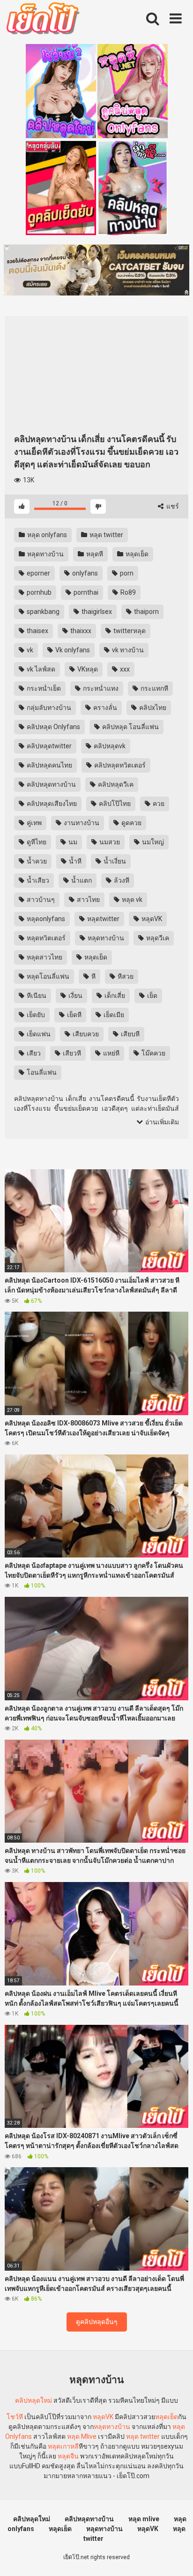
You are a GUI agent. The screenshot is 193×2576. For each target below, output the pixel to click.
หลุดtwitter (103, 919)
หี (93, 976)
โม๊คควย (153, 1053)
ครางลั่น (104, 708)
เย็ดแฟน (38, 1034)
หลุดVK (151, 919)
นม (72, 842)
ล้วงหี (121, 880)
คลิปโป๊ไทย (114, 804)
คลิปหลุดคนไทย (49, 765)
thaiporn (146, 612)
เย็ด (152, 996)
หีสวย (125, 976)
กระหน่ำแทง (100, 688)
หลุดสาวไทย (44, 957)
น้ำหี (74, 861)
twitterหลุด (129, 631)
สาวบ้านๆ (40, 900)
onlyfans (84, 573)
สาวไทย (88, 900)
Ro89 (127, 592)
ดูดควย (131, 823)
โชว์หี (15, 2417)
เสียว (33, 1053)
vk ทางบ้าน (127, 650)
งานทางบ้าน (81, 823)
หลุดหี (94, 554)
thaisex (37, 631)
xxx (124, 669)
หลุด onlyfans (46, 535)
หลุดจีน (68, 2456)
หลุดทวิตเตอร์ (45, 938)
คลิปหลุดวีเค (115, 784)
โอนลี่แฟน (41, 1072)
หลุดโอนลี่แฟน (47, 976)
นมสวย (109, 842)
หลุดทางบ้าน (45, 554)
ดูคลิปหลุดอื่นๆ (97, 2322)
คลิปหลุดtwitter (48, 746)
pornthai (85, 592)
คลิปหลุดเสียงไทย (51, 804)
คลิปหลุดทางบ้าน (51, 784)
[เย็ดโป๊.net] (42, 20)
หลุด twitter (106, 535)
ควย (158, 804)
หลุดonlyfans (45, 919)
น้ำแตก (81, 880)
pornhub (38, 592)
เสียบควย (85, 1034)
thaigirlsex (96, 612)
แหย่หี (111, 1053)
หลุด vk (131, 900)
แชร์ (172, 506)
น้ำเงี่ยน (114, 861)
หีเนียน (36, 996)
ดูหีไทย (36, 842)
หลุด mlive (144, 2519)
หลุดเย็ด (136, 554)
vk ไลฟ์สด (40, 669)
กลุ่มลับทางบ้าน (48, 708)
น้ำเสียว (37, 880)
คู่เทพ (33, 823)
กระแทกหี (154, 688)
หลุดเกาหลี (63, 2446)
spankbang (42, 612)
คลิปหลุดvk (109, 746)
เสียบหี (130, 1034)
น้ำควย (36, 861)
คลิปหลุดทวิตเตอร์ (119, 765)
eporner (38, 573)
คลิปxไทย (152, 708)
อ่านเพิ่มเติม (161, 1122)
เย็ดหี (74, 1015)
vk (29, 650)
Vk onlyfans (72, 650)
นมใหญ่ (152, 842)
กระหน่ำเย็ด (43, 688)
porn (126, 573)
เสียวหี (71, 1053)
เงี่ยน (75, 996)
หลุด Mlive (82, 2436)
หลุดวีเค (157, 938)
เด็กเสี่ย (114, 996)
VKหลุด (87, 669)
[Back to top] (176, 2557)
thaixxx (80, 631)
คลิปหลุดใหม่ (33, 2400)
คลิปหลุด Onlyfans (53, 727)
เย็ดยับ (35, 1015)
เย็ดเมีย (113, 1015)
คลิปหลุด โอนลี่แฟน (130, 727)
